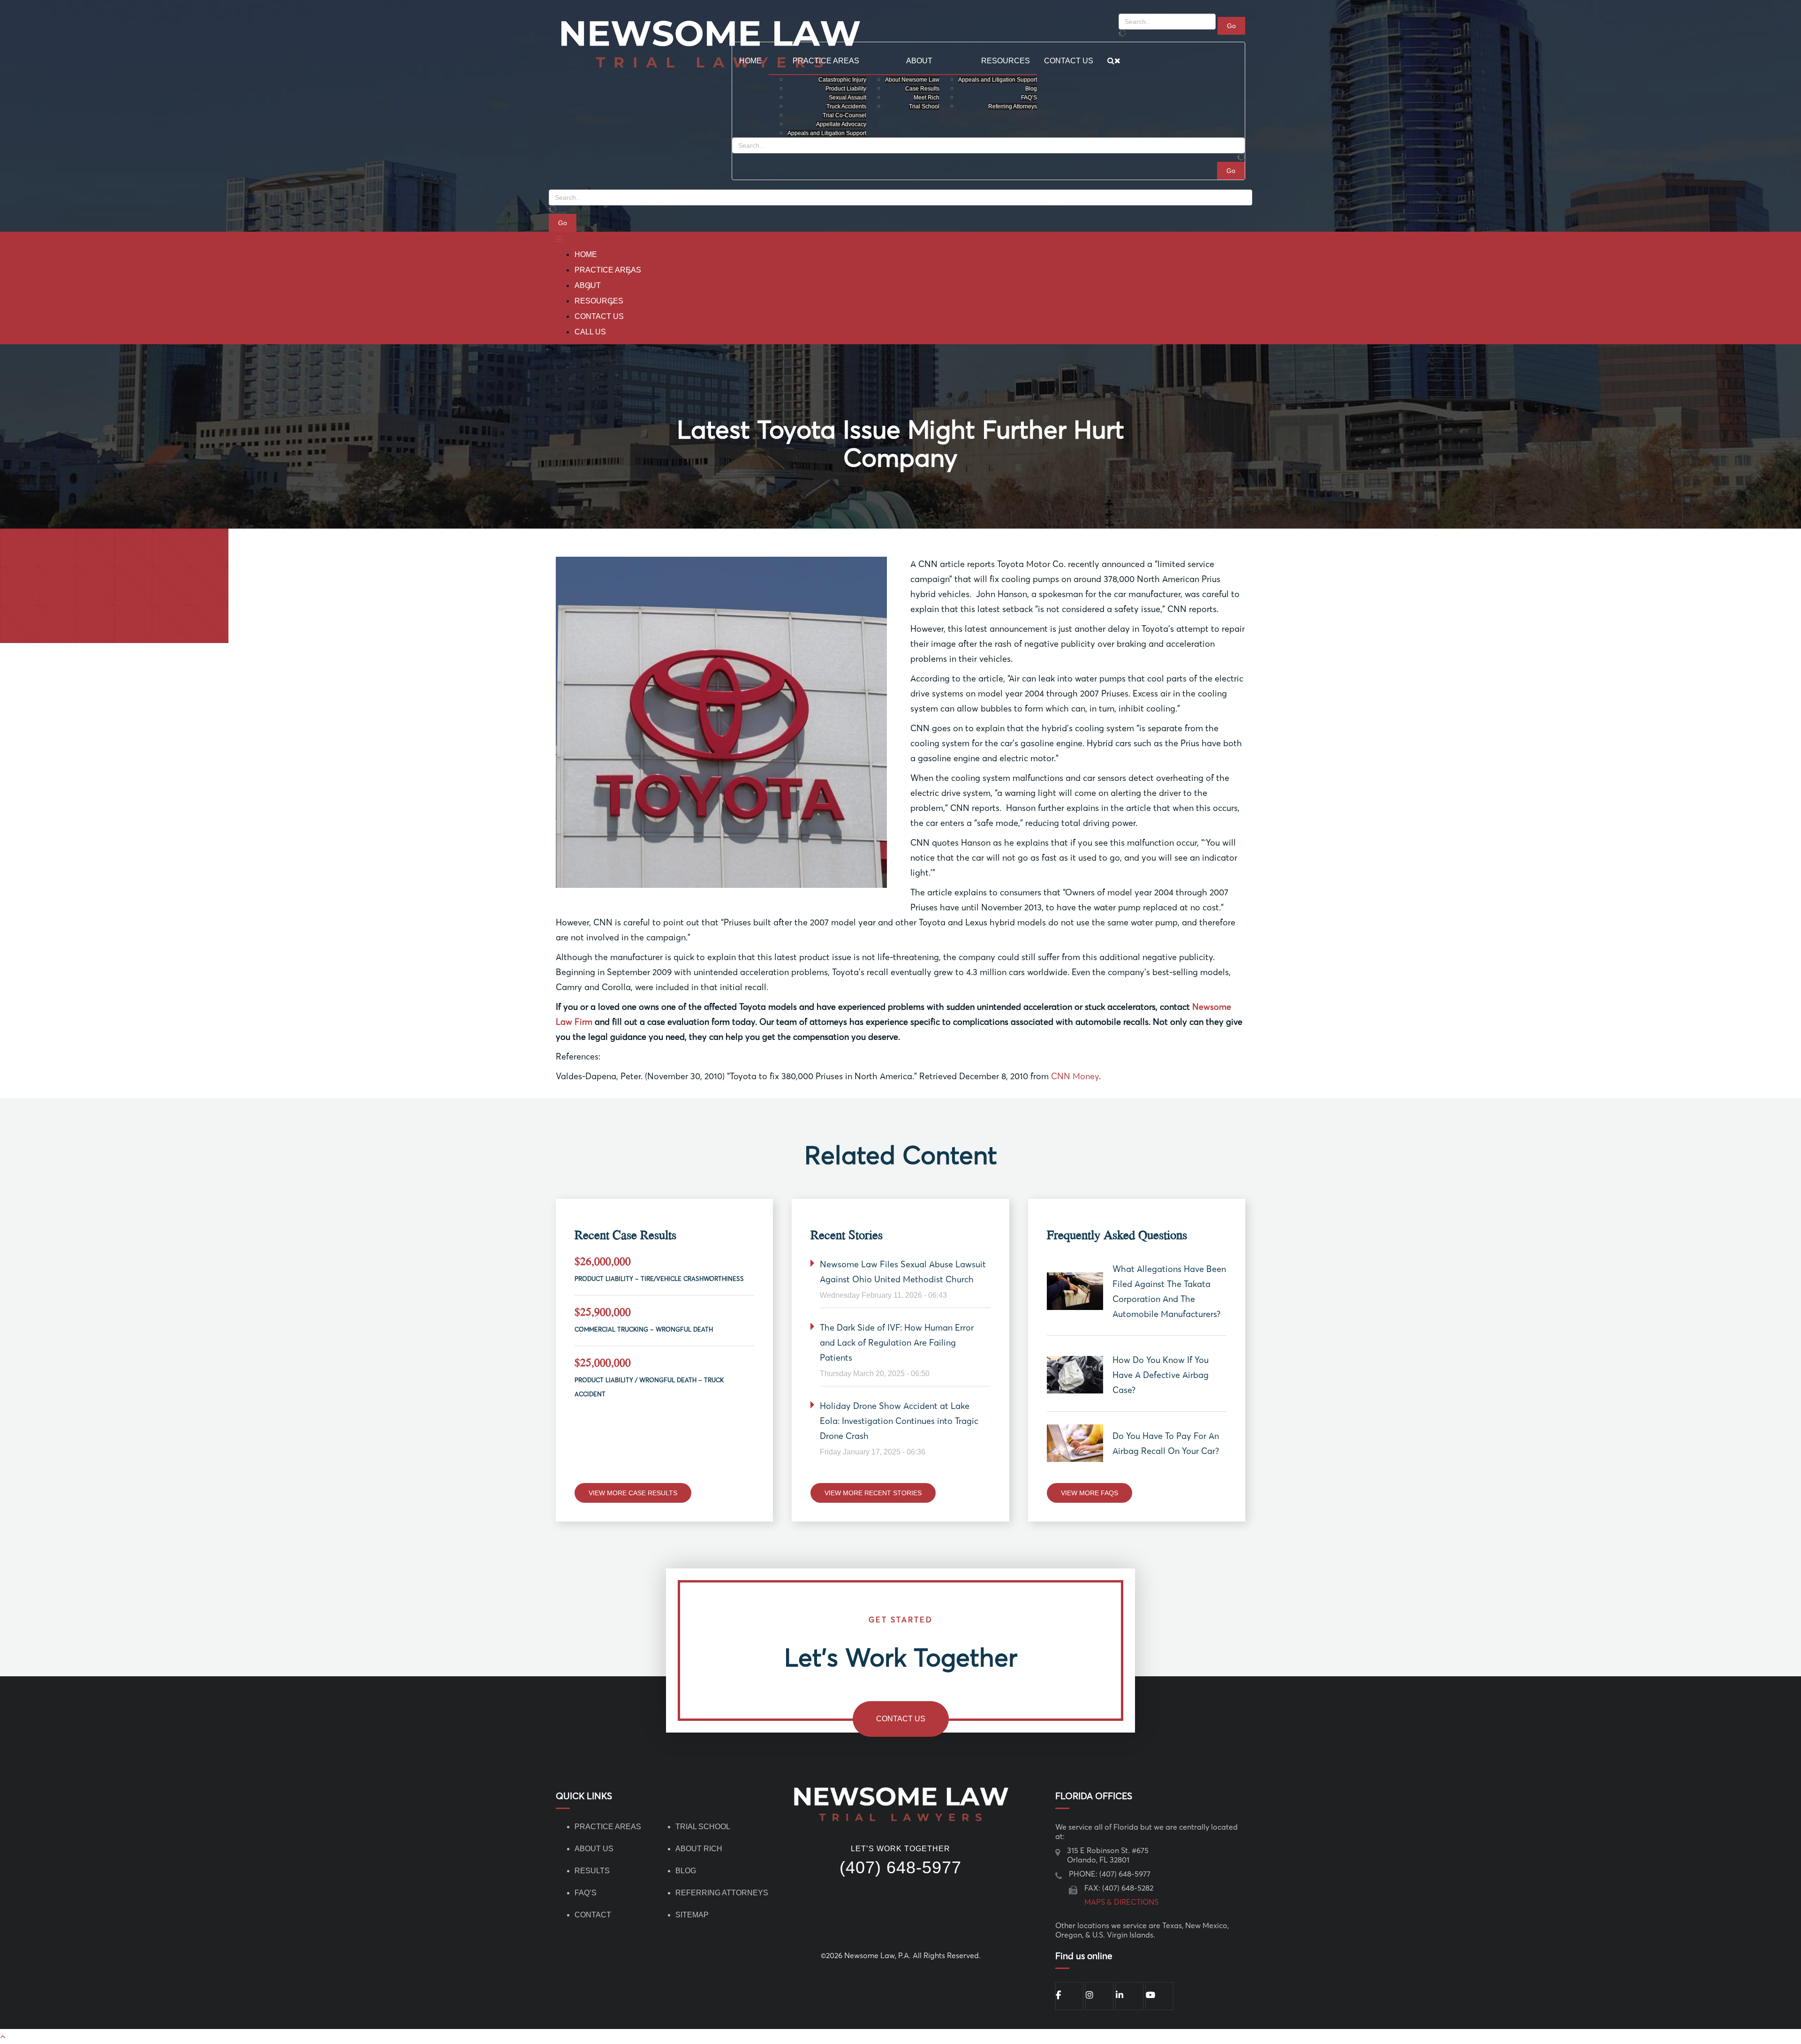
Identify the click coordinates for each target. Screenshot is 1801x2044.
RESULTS (592, 1871)
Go (563, 223)
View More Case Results (633, 1493)
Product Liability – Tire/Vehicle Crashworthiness (659, 1279)
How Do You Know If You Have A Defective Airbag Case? (1161, 1375)
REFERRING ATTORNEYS (722, 1893)
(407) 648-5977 (900, 1868)
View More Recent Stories (873, 1493)
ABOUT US (594, 1849)
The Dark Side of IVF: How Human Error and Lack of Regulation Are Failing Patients (897, 1343)
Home (586, 254)
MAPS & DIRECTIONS (1121, 1902)
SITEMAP (692, 1915)
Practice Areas (608, 270)
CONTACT (593, 1915)
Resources (599, 301)
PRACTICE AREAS (608, 1827)
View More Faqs (1090, 1493)
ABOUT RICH (699, 1849)
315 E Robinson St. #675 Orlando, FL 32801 (1108, 1855)
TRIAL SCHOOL (703, 1827)
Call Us (590, 332)
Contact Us (599, 316)
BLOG (686, 1871)
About (588, 285)
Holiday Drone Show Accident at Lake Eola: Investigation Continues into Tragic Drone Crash (899, 1421)
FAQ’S (586, 1893)
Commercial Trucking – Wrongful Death (644, 1329)
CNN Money (1075, 1076)
